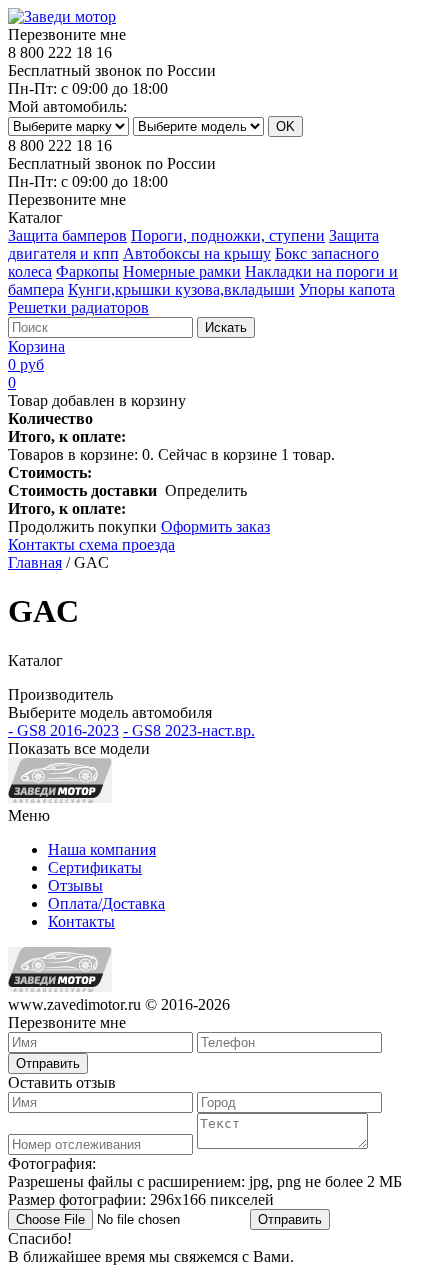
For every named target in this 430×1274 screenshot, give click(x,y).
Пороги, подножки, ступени (228, 235)
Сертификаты (95, 867)
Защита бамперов (67, 235)
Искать (226, 327)
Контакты (81, 921)
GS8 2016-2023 (63, 730)
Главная (35, 562)
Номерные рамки (182, 271)
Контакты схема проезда (91, 544)
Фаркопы (87, 271)
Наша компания (102, 849)
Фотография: (205, 1181)
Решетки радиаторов (78, 307)
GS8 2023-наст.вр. (189, 730)
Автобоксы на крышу (197, 253)
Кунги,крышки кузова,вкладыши (181, 289)
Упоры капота (347, 289)
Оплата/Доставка (106, 903)
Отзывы (75, 885)
